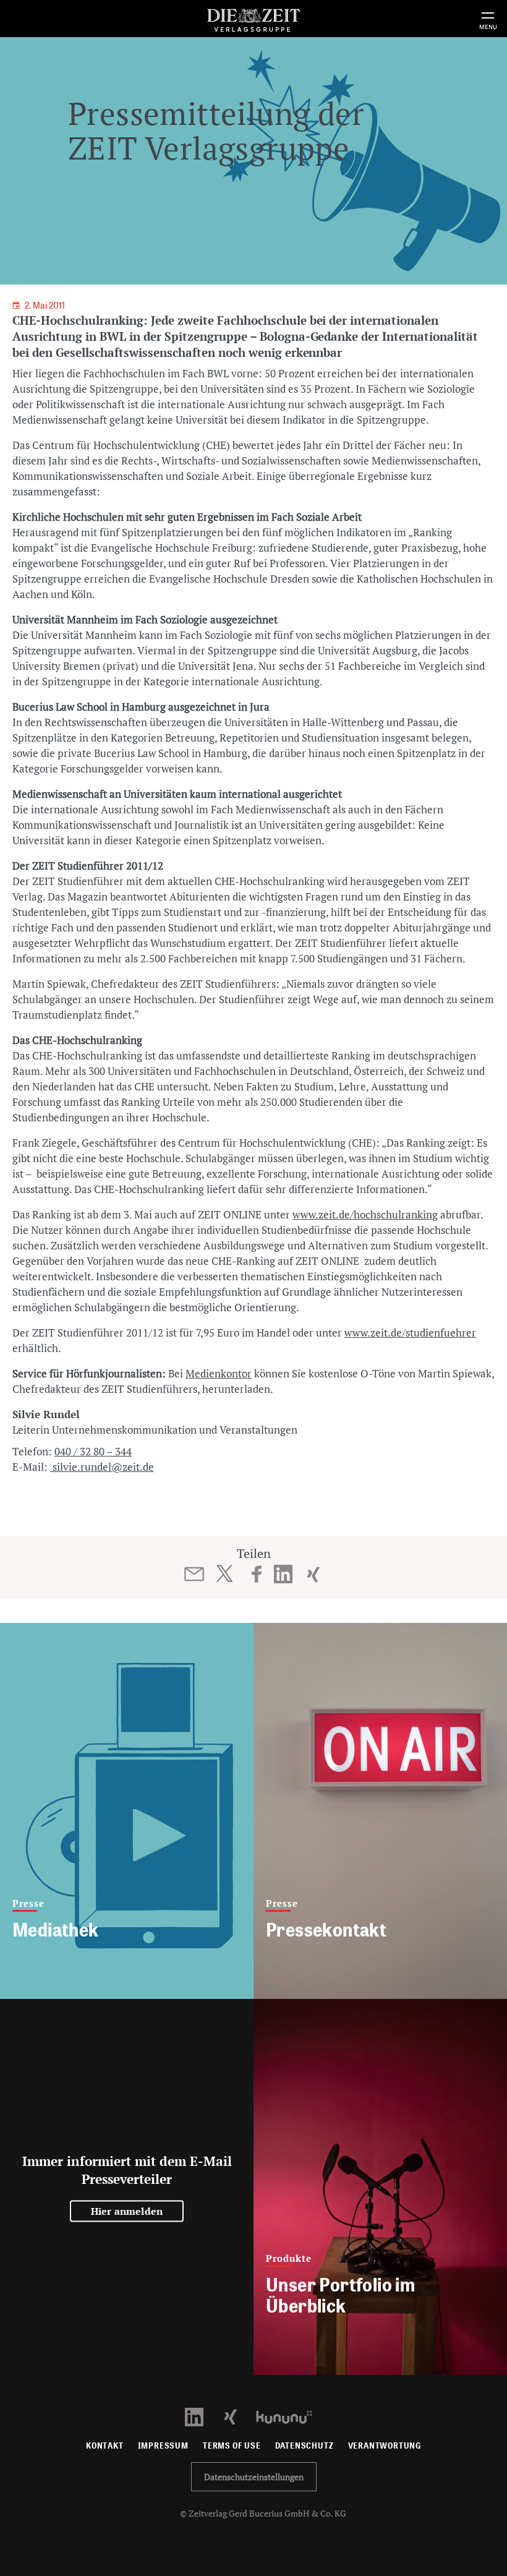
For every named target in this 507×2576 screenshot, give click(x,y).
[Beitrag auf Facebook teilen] (257, 1574)
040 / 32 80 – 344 (93, 1451)
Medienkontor (219, 1373)
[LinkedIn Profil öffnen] (201, 2416)
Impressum (163, 2446)
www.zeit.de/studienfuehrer (410, 1333)
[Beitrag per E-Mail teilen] (194, 1574)
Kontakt (105, 2446)
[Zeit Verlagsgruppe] (253, 18)
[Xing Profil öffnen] (238, 2416)
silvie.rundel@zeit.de (102, 1467)
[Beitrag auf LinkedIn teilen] (283, 1574)
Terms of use (232, 2446)
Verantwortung (385, 2446)
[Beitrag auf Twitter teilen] (224, 1573)
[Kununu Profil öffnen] (290, 2416)
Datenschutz (305, 2446)
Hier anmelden (127, 2211)
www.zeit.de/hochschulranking (365, 1214)
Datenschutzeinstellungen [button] (254, 2477)
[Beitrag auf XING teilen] (313, 1574)
